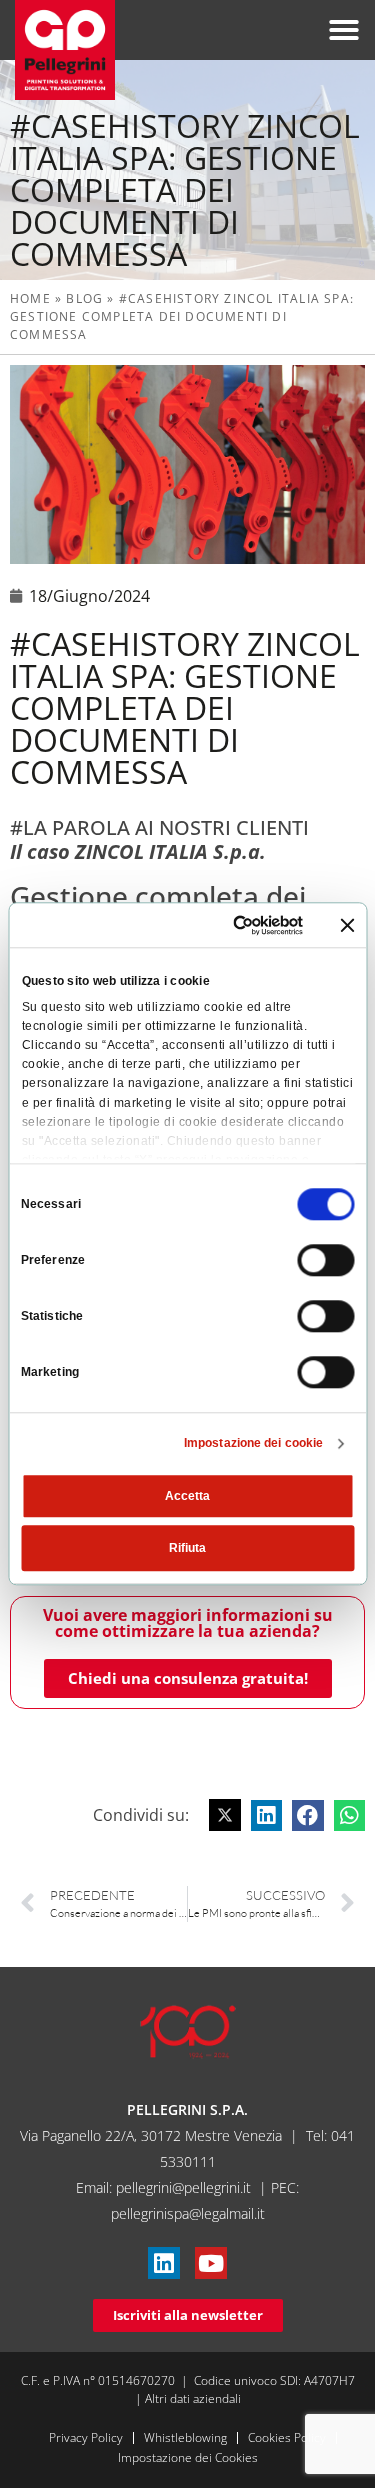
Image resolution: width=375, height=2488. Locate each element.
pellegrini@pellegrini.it (183, 2187)
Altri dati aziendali (193, 2398)
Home (30, 298)
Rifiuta (187, 1549)
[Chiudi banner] (347, 925)
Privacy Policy (86, 2437)
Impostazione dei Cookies (188, 2457)
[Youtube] (211, 2263)
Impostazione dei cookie (253, 1444)
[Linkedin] (164, 2263)
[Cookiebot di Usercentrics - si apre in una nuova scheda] (225, 925)
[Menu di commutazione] (344, 30)
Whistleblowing (185, 2437)
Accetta (187, 1497)
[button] (225, 1815)
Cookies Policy (287, 2437)
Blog (84, 298)
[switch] (325, 1261)
